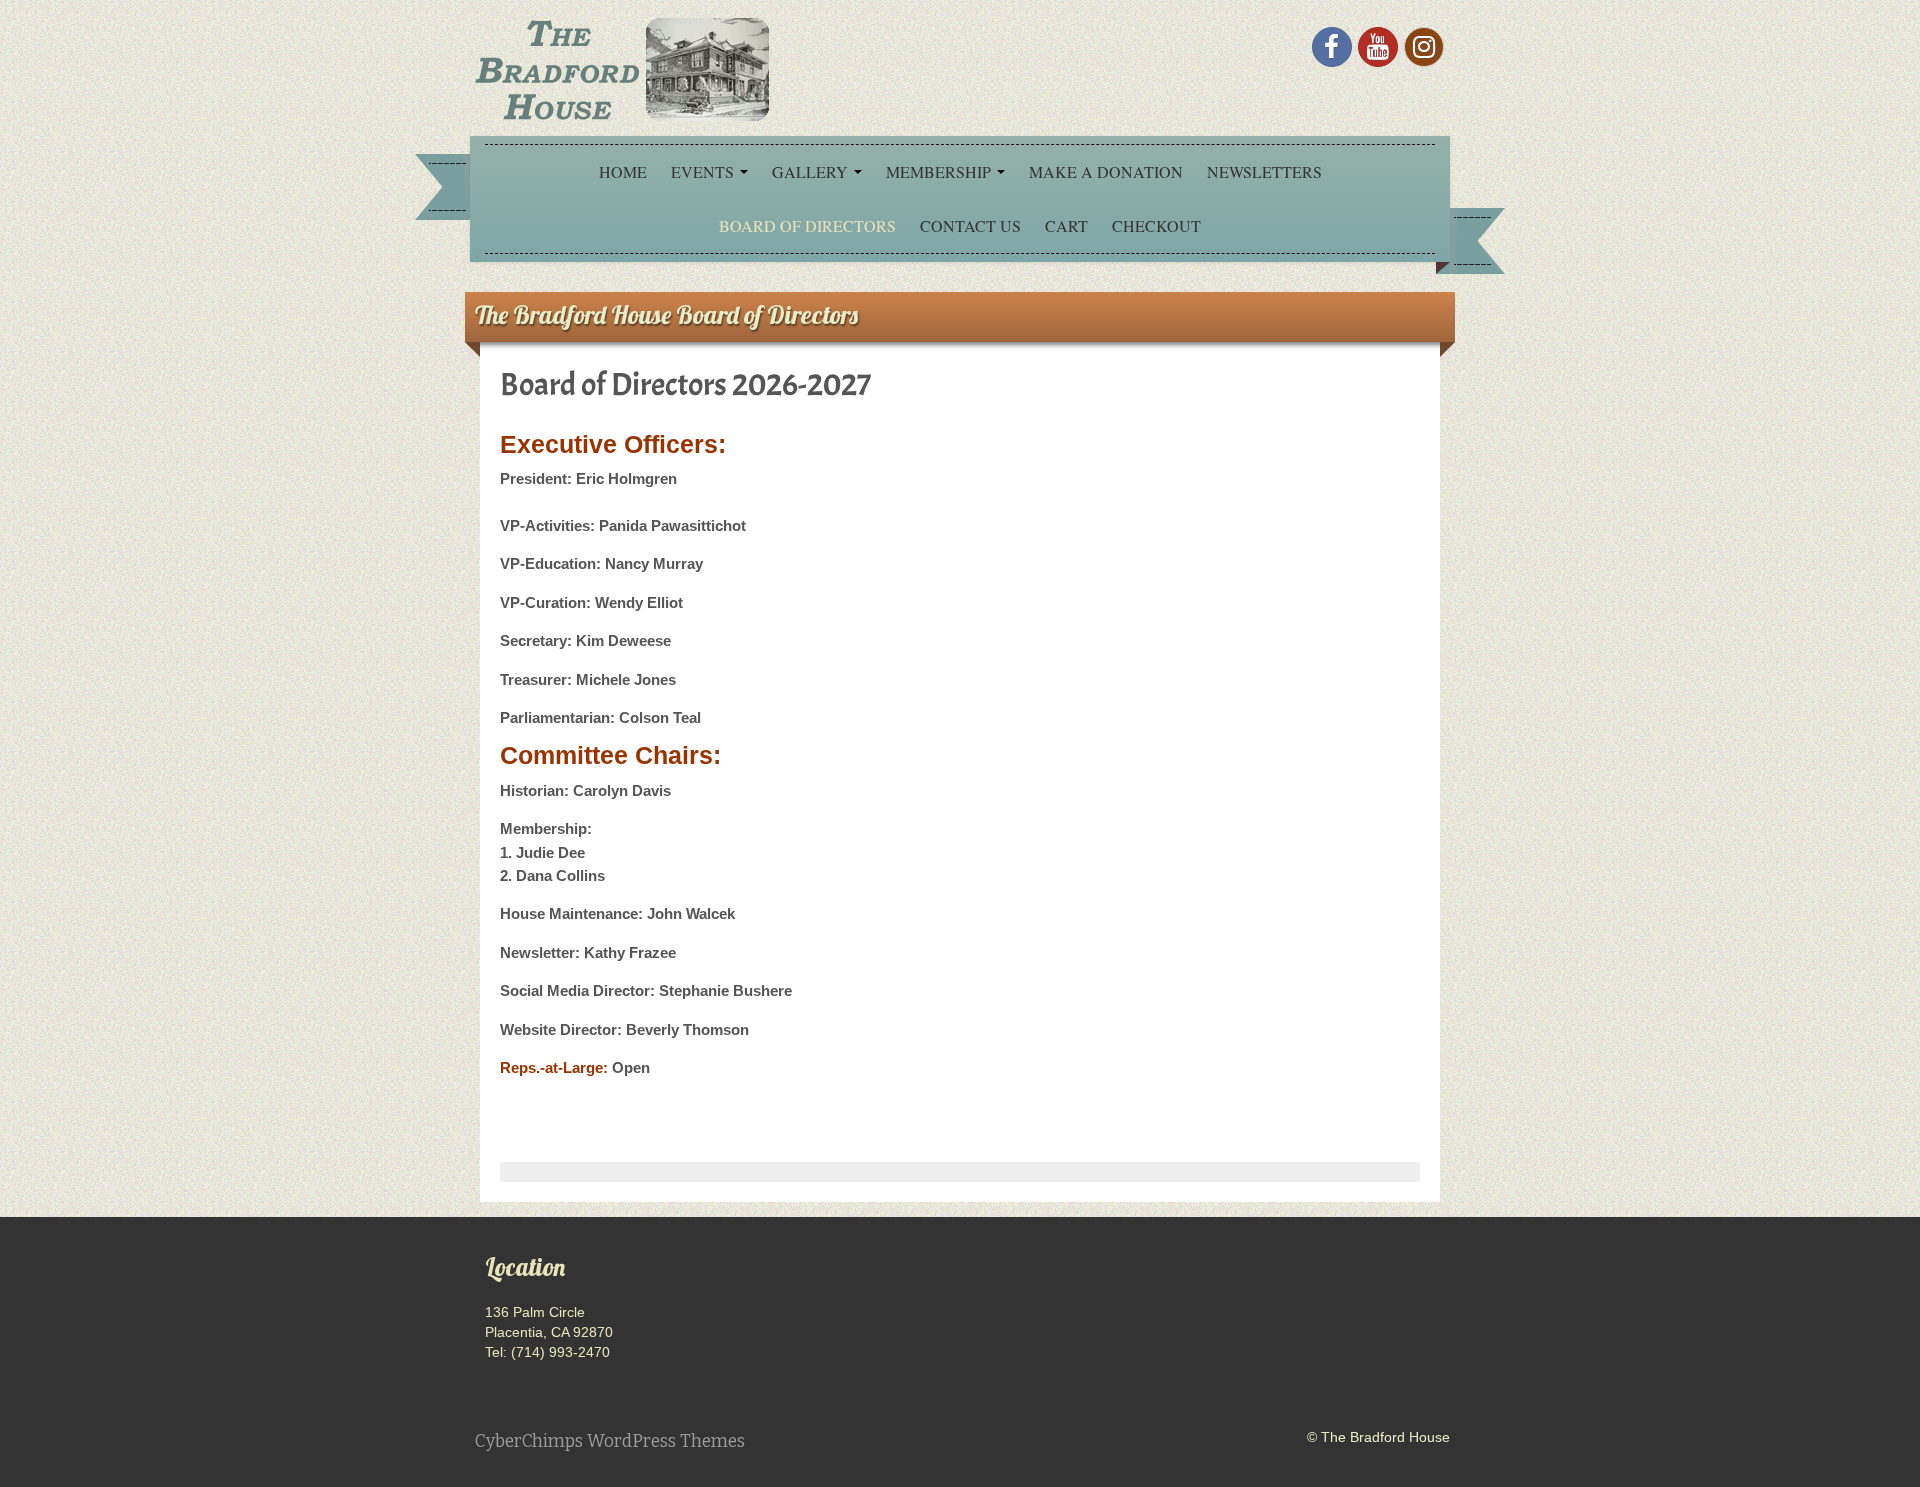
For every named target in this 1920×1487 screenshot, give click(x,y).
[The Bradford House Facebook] (1332, 47)
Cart (1066, 225)
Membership (940, 171)
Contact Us (970, 225)
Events (704, 171)
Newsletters (1264, 171)
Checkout (1156, 225)
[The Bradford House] (620, 67)
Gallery (812, 171)
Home (623, 171)
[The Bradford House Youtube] (1378, 47)
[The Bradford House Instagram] (1424, 47)
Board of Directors (807, 225)
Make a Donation (1106, 171)
